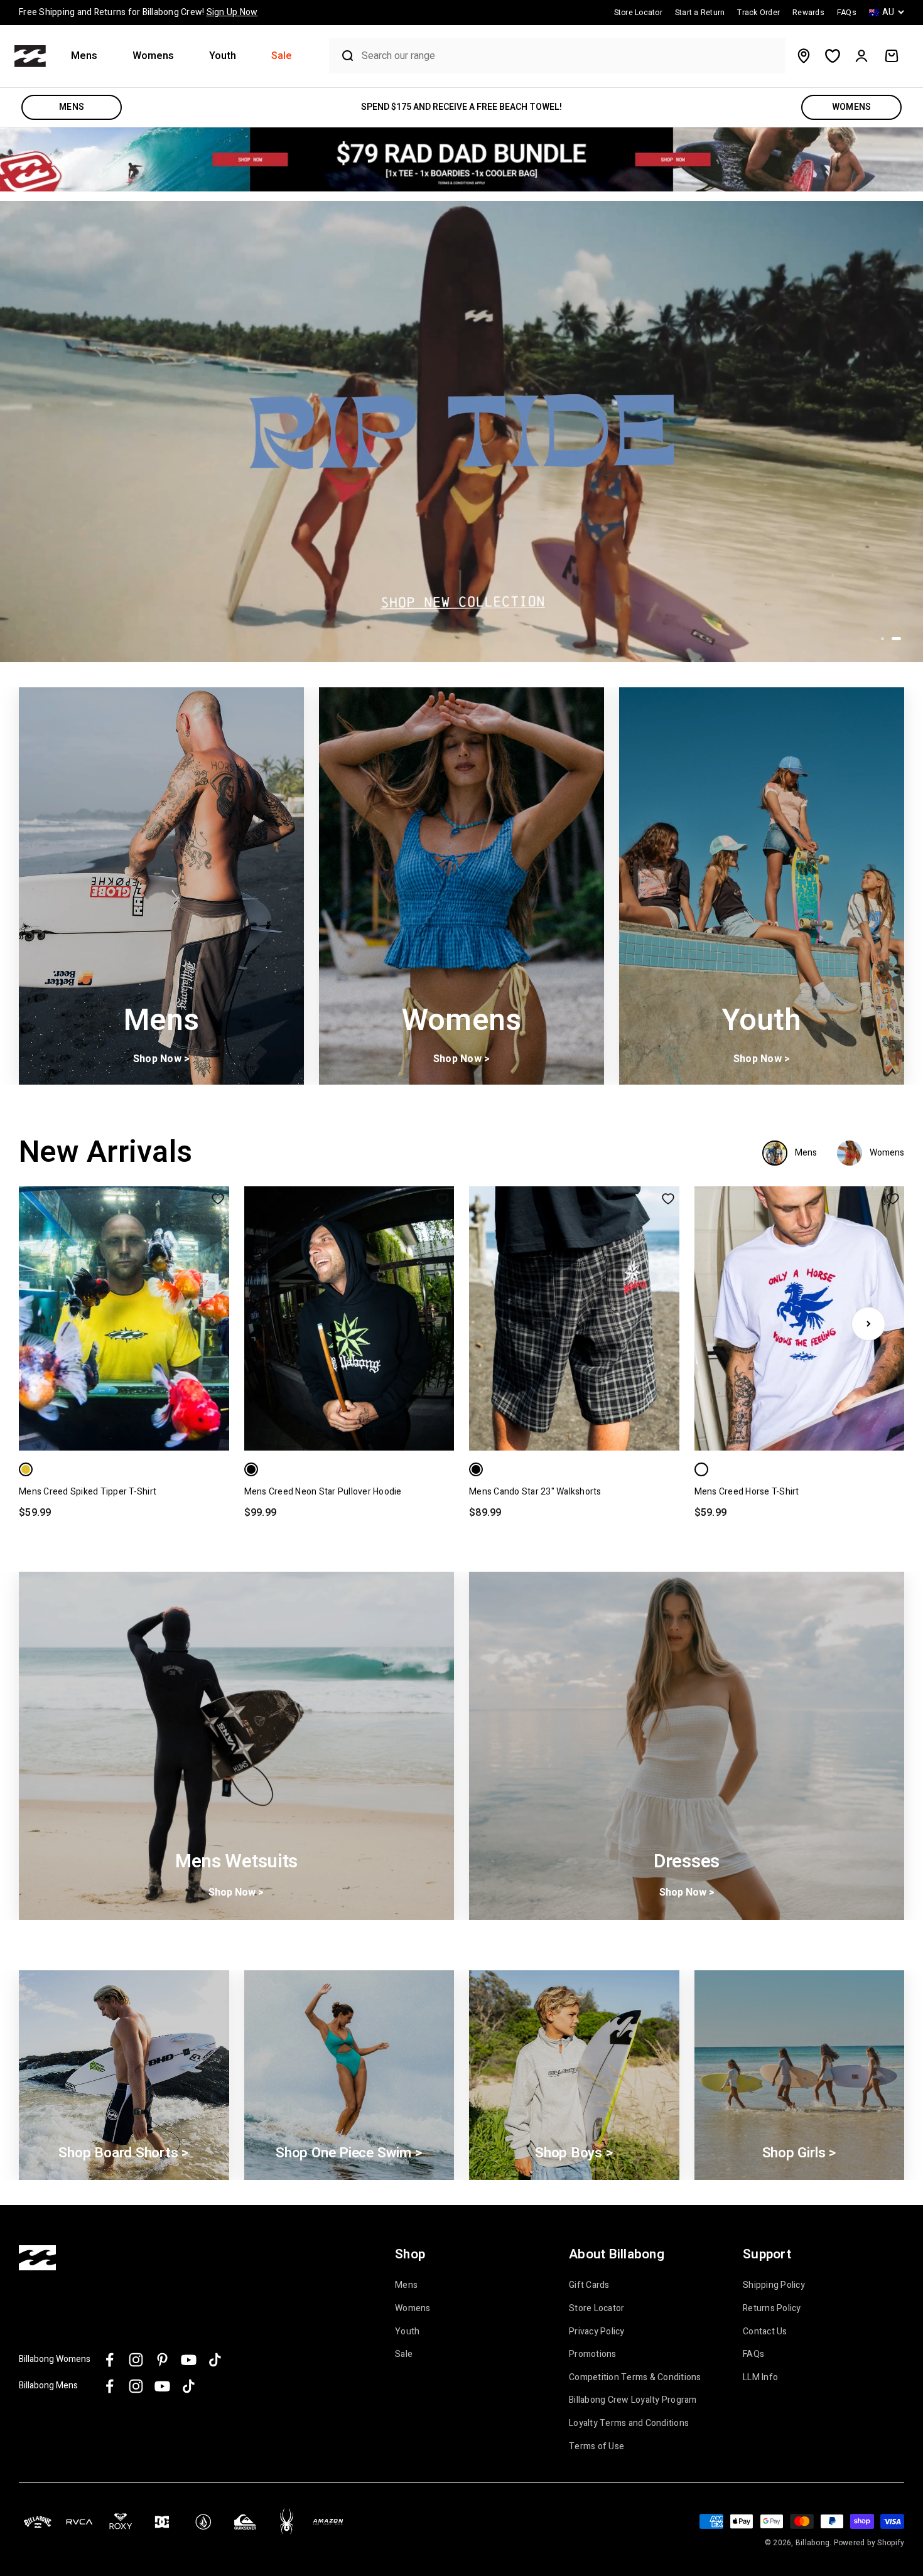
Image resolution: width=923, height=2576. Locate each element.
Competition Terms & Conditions (635, 2378)
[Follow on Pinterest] (162, 2360)
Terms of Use (596, 2447)
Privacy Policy (597, 2332)
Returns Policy (772, 2309)
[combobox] (570, 56)
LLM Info (760, 2378)
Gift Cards (589, 2285)
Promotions (593, 2354)
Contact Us (765, 2332)
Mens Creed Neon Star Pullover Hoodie (323, 1492)
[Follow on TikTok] (215, 2360)
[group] (462, 159)
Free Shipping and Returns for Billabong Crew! (138, 12)
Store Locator (596, 2309)
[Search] (342, 56)
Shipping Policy (774, 2285)
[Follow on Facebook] (110, 2360)
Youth (223, 56)
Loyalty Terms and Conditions (629, 2423)
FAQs (753, 2354)
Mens (84, 56)
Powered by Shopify (869, 2543)
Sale (282, 56)
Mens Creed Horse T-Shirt (747, 1492)
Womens (153, 56)
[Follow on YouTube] (189, 2360)
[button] (89, 56)
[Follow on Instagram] (136, 2360)
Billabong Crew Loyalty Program (633, 2400)
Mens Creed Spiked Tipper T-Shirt (88, 1492)
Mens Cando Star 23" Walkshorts (535, 1492)
